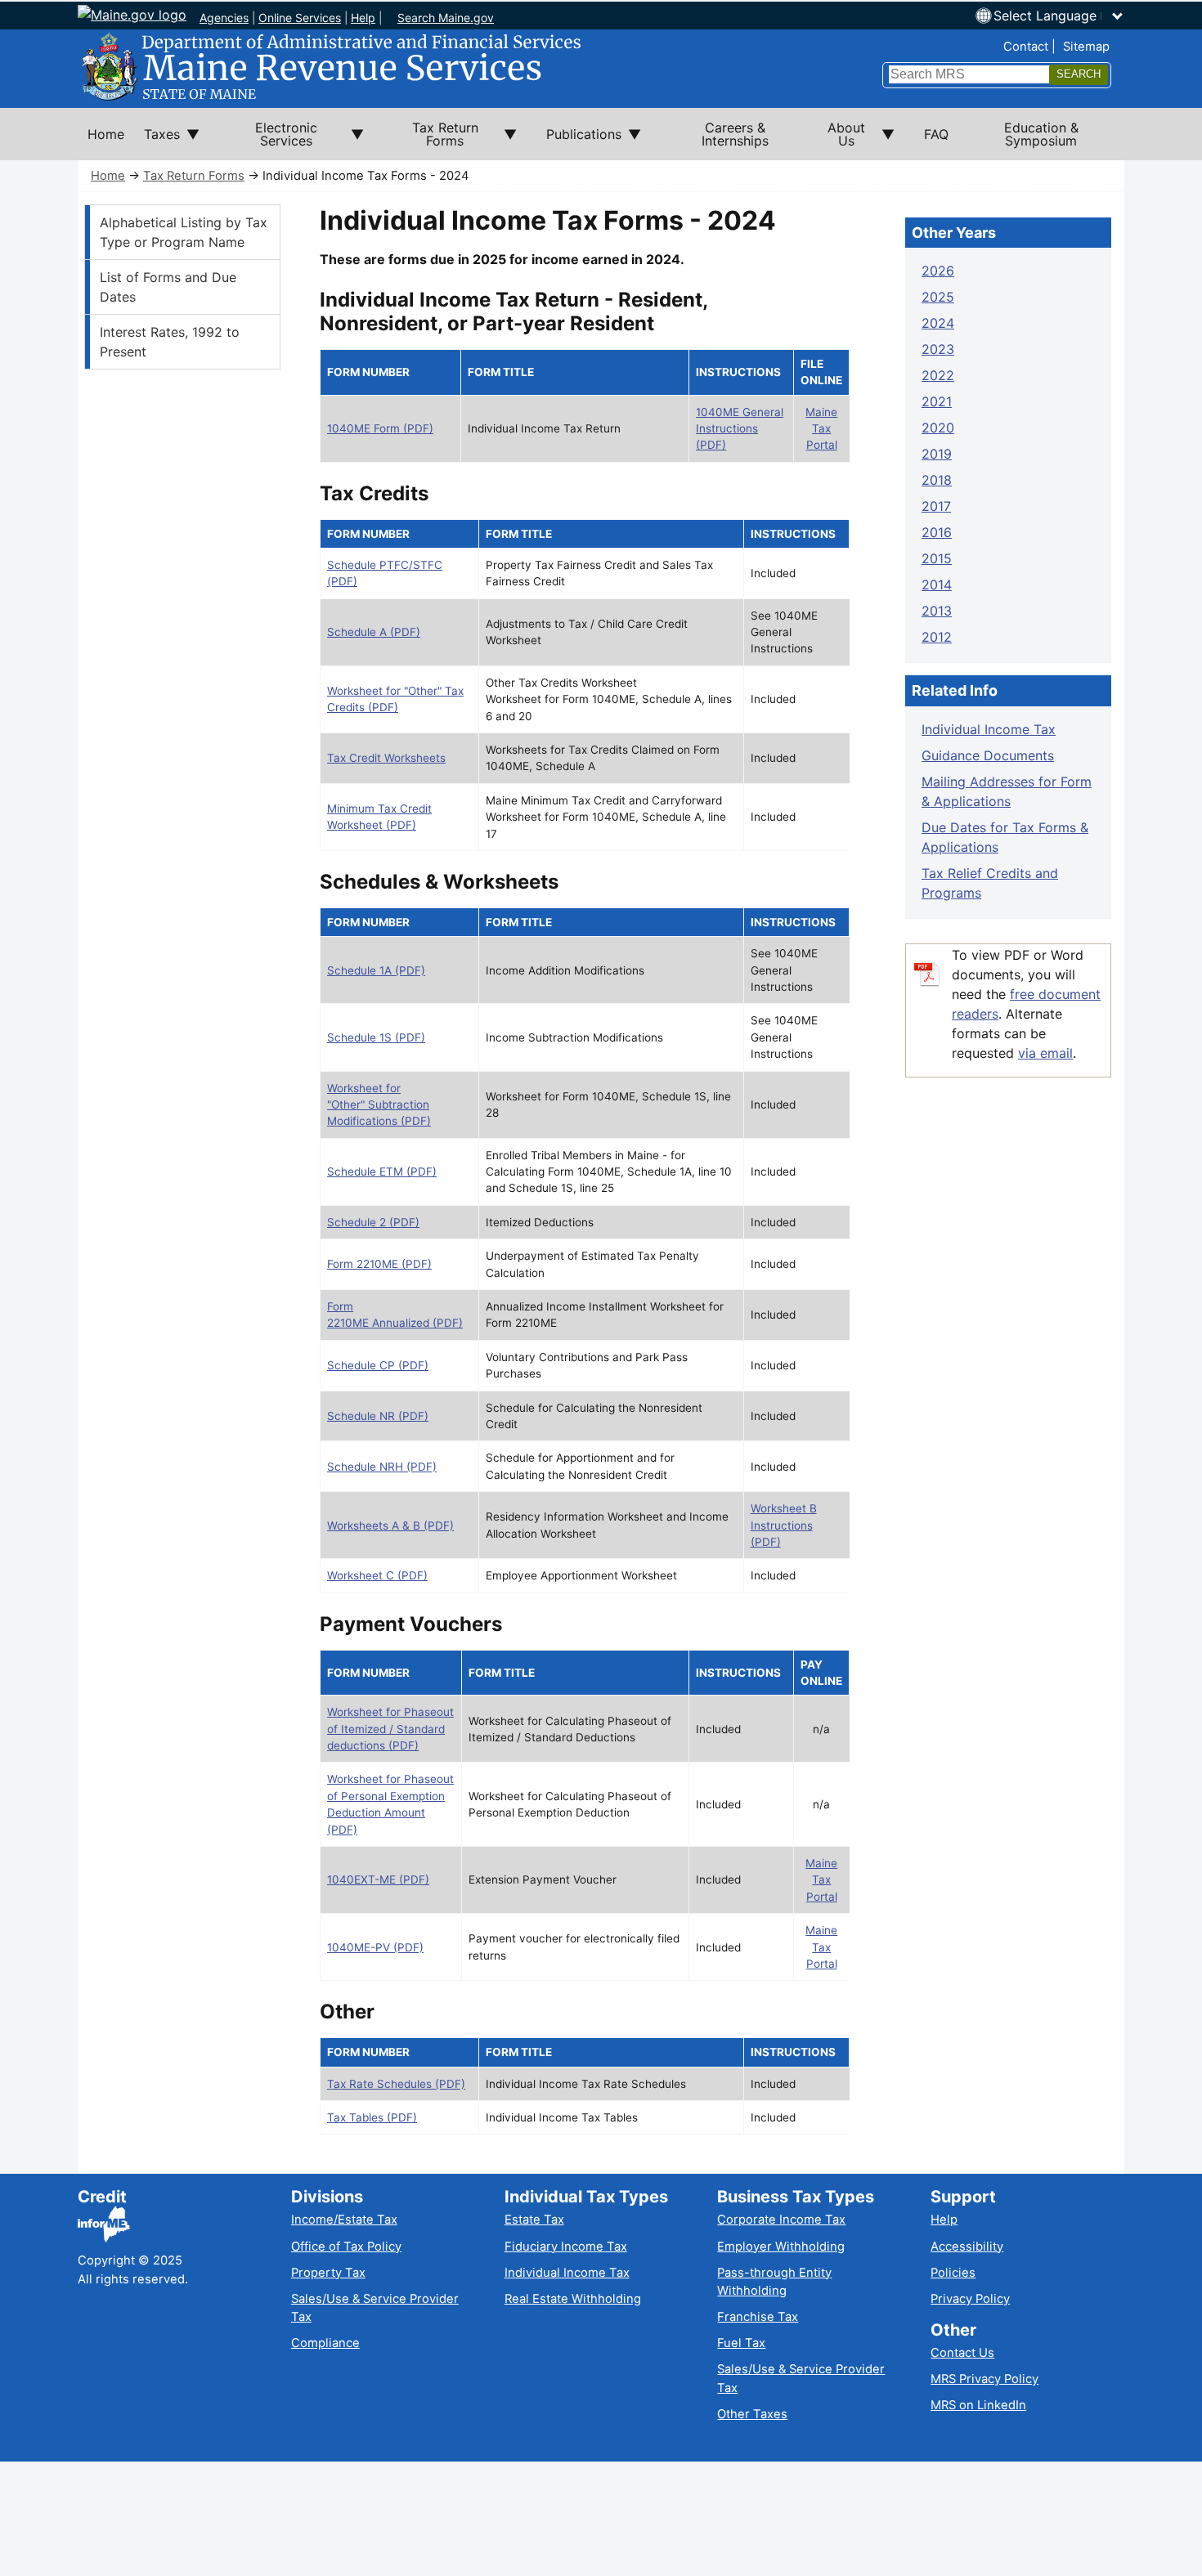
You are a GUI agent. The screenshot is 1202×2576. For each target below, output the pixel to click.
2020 (938, 428)
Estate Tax (534, 2220)
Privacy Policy (970, 2299)
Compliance (325, 2343)
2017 (936, 506)
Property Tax (328, 2273)
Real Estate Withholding (573, 2299)
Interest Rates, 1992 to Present (170, 342)
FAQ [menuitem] (936, 134)
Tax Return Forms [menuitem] (431, 140)
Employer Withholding (781, 2247)
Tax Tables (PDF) (372, 2117)
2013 (937, 611)
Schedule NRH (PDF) (382, 1467)
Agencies (224, 18)
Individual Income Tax (989, 729)
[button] (1059, 16)
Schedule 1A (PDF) (376, 970)
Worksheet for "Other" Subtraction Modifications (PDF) (379, 1105)
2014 (937, 585)
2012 (937, 637)
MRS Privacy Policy (984, 2379)
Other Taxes (752, 2414)
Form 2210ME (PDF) (379, 1264)
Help (363, 18)
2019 (937, 454)
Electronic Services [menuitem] (268, 140)
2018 (937, 480)
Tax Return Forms (194, 176)
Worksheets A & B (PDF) (390, 1525)
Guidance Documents (988, 755)
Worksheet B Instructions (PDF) (784, 1525)
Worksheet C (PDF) (377, 1575)
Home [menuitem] (106, 134)
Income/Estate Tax (344, 2220)
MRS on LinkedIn (978, 2405)
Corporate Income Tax (781, 2220)
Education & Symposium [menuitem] (1041, 134)
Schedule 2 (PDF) (373, 1222)
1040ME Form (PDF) (380, 428)
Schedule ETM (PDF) (382, 1172)
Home (108, 176)
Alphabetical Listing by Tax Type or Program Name (184, 232)
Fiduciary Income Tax (566, 2247)
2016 (937, 532)
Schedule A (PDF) (374, 632)
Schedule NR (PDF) (378, 1416)
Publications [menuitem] (579, 143)
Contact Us (962, 2353)
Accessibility (967, 2247)
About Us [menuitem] (837, 140)
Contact (1026, 47)
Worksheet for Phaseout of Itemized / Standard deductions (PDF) (390, 1729)
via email (1045, 1053)
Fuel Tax (741, 2343)
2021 (937, 401)
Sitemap (1086, 47)
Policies (953, 2273)
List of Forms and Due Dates (168, 287)
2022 (938, 375)
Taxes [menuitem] (157, 143)
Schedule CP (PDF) (378, 1365)
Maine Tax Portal (821, 429)
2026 (938, 271)
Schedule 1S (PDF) (376, 1037)
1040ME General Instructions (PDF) (740, 429)
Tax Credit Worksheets (386, 758)
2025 (938, 297)
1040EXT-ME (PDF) (378, 1879)
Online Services (300, 18)
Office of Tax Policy (346, 2247)
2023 (938, 349)
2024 (938, 323)
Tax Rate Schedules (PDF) (396, 2084)
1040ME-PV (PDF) (375, 1947)
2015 (937, 558)
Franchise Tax (758, 2317)
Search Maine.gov (446, 18)
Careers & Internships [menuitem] (735, 134)
